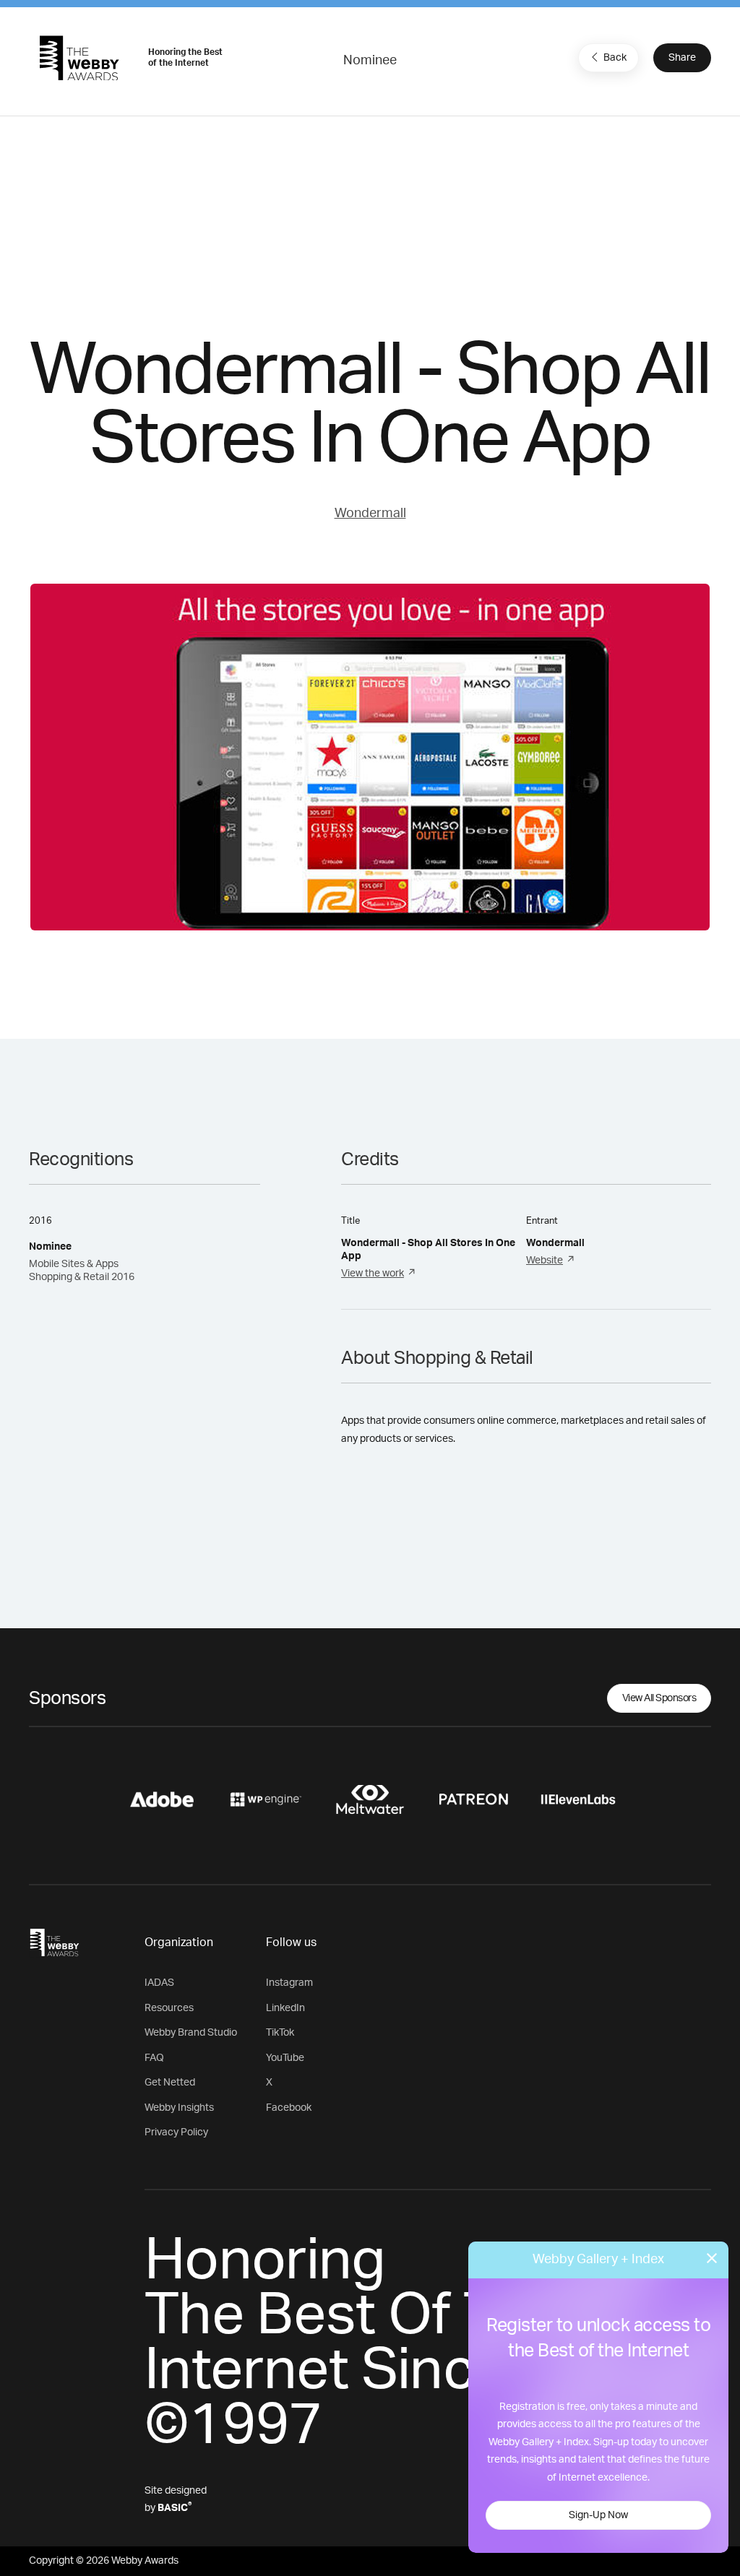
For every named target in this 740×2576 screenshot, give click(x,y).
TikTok (280, 2033)
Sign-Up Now (598, 2515)
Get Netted (170, 2083)
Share (682, 58)
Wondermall (370, 514)
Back (615, 58)
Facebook (289, 2108)
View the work (373, 1274)
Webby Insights (179, 2108)
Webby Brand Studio (191, 2033)
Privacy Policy (176, 2132)
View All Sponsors (659, 1698)
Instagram (289, 1983)
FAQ (154, 2058)
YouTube (285, 2058)
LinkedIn (285, 2008)
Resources (169, 2008)
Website (545, 1261)
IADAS (159, 1983)
